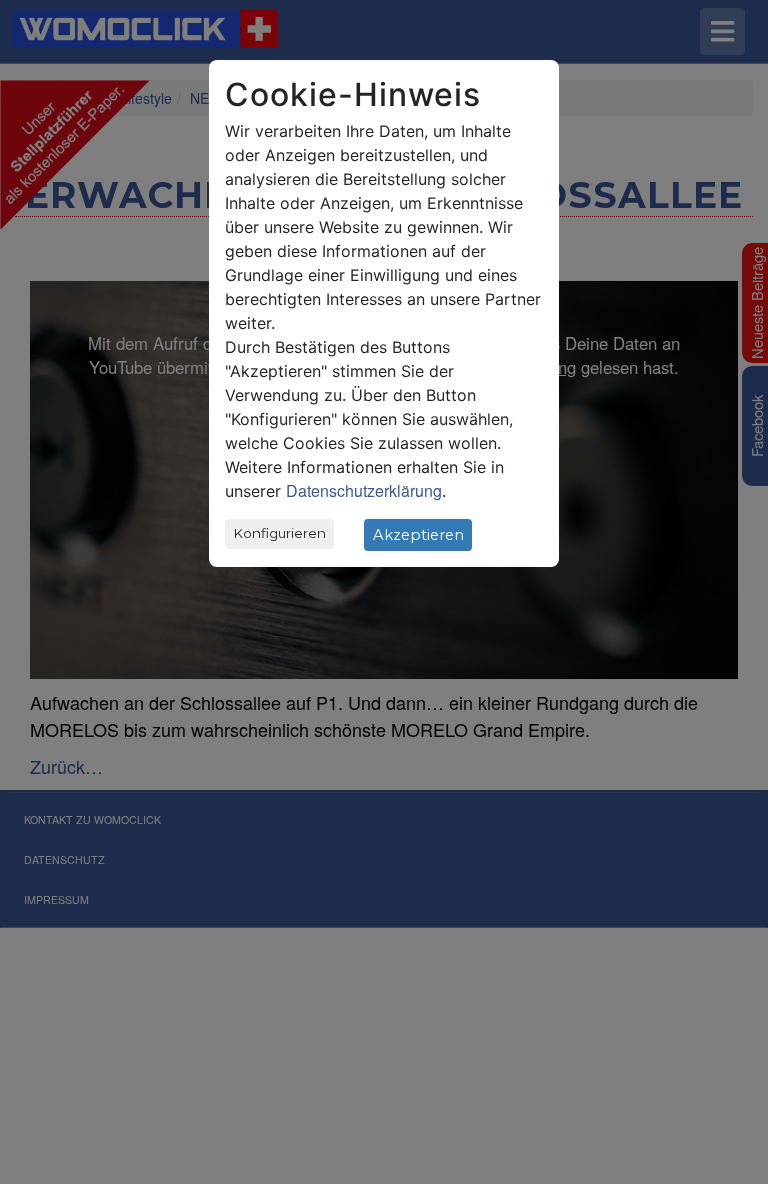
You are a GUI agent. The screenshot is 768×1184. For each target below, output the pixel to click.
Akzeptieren (418, 535)
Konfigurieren (280, 533)
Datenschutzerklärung (364, 490)
